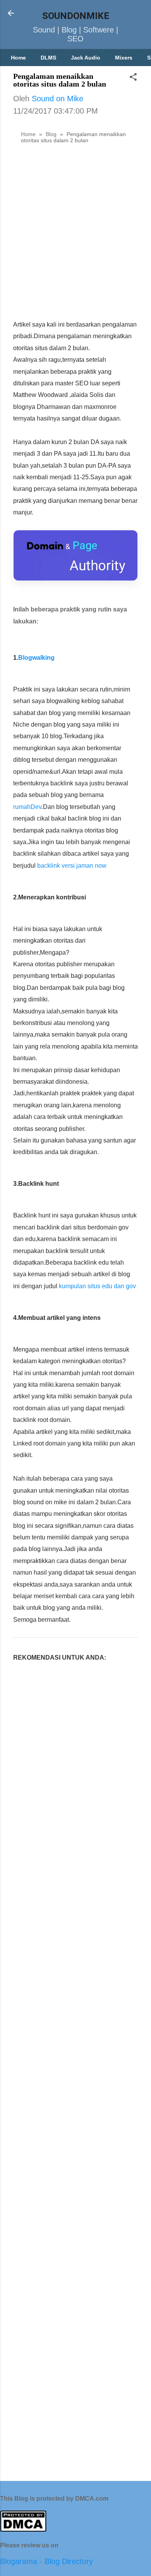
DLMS (48, 58)
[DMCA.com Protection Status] (23, 2529)
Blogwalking (36, 658)
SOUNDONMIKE (76, 16)
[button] (133, 78)
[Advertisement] (75, 234)
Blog (51, 134)
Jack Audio (86, 58)
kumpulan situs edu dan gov (97, 1286)
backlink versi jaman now (72, 866)
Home (18, 58)
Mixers (124, 58)
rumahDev (27, 807)
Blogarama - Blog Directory (46, 2561)
